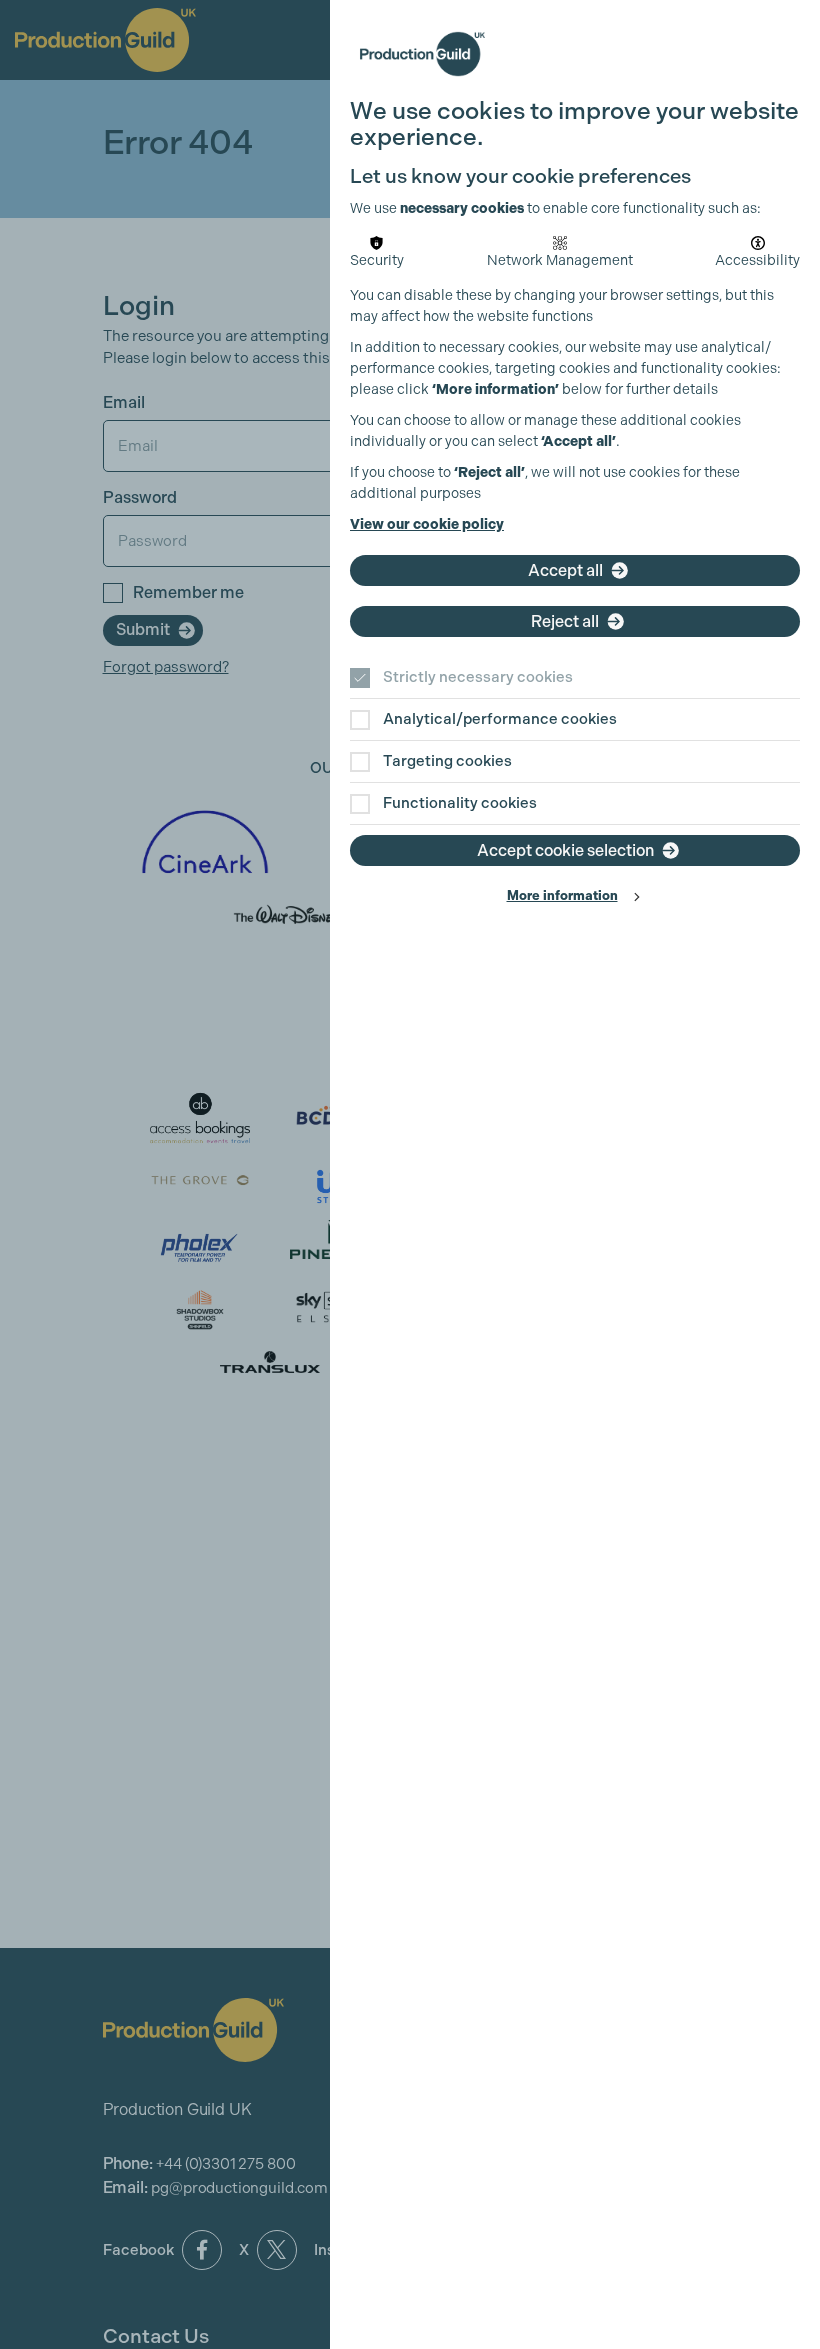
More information (562, 895)
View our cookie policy (427, 524)
